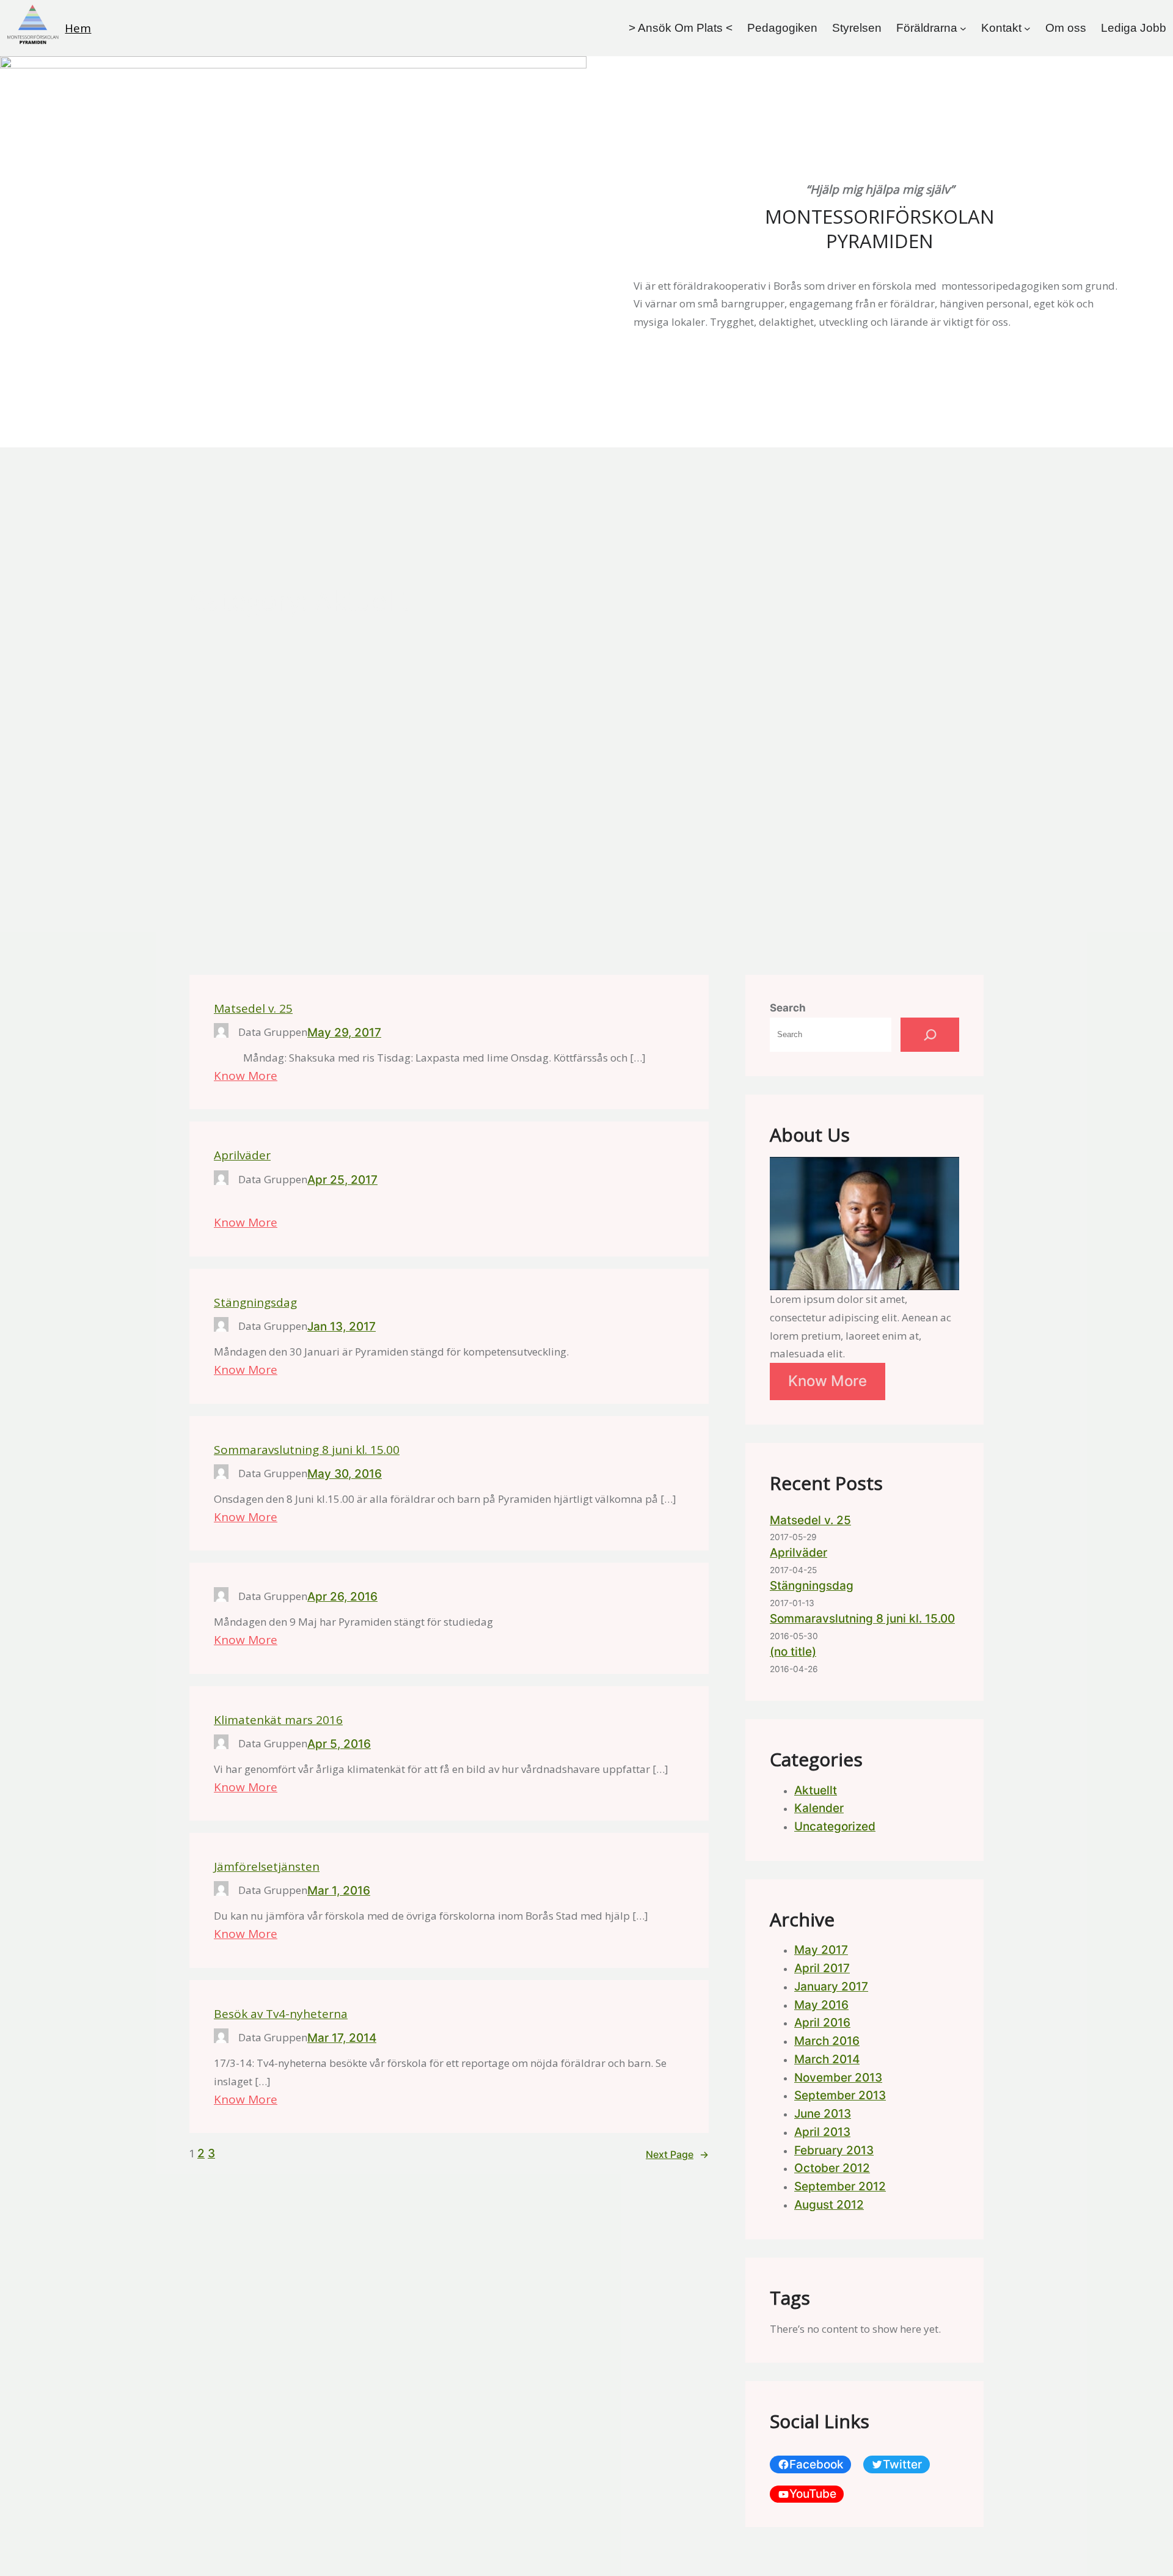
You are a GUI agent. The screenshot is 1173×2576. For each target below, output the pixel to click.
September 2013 (840, 2095)
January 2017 (831, 1987)
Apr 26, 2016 (342, 1597)
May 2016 (821, 2005)
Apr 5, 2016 (339, 1744)
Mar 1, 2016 (339, 1891)
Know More (246, 1076)
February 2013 (834, 2150)
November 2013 (838, 2078)
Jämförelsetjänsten (267, 1867)
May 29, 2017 (344, 1033)
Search (788, 1008)
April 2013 (822, 2132)
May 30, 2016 (345, 1474)
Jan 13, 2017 (342, 1327)
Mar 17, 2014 (342, 2038)
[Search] (930, 1035)
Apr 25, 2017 (342, 1180)
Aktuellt (816, 1790)
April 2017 (822, 1968)
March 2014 (827, 2059)
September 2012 (840, 2186)
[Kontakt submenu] (1027, 28)
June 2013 (823, 2114)
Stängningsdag (255, 1303)
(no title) (793, 1652)
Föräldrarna (927, 28)
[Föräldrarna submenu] (963, 28)
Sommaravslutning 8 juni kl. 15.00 (307, 1450)
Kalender (819, 1808)
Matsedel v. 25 (253, 1009)
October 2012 (832, 2168)
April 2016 (822, 2023)
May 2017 (821, 1950)
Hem (78, 28)
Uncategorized (835, 1826)
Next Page (677, 2154)
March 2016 (827, 2041)
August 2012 (829, 2205)
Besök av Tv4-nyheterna (281, 2014)
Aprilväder (242, 1155)
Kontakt (1001, 28)
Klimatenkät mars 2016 (278, 1720)
